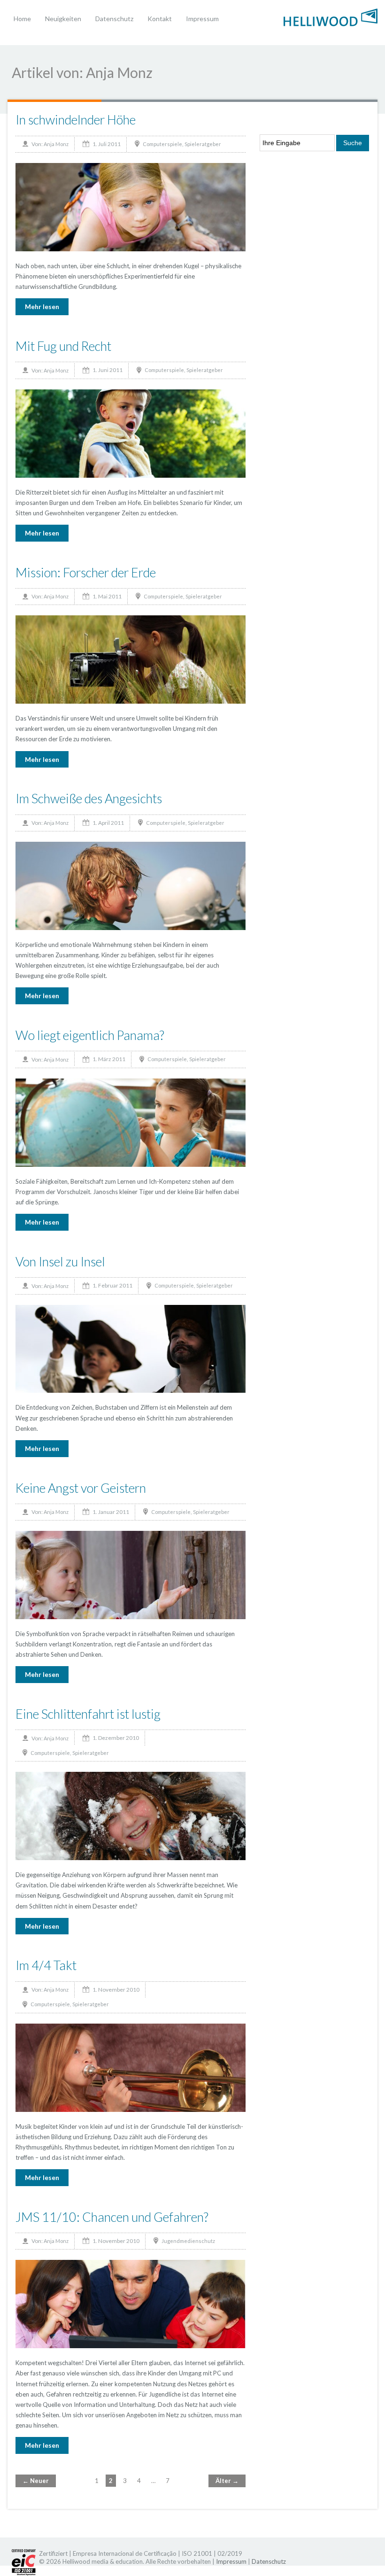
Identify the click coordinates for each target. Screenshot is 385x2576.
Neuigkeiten (63, 19)
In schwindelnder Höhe (76, 120)
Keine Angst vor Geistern (81, 1488)
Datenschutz (114, 19)
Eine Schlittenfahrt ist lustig (88, 1714)
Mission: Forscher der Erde (86, 572)
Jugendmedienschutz (188, 2241)
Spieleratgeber (203, 144)
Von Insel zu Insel (60, 1261)
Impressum (202, 19)
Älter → (227, 2481)
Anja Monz (56, 144)
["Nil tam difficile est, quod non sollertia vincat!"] (331, 16)
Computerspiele (162, 144)
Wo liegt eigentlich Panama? (90, 1035)
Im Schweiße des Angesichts (89, 798)
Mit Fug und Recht (63, 346)
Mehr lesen (42, 306)
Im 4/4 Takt (46, 1965)
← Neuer (36, 2481)
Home (22, 19)
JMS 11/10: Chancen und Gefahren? (112, 2217)
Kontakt (160, 19)
